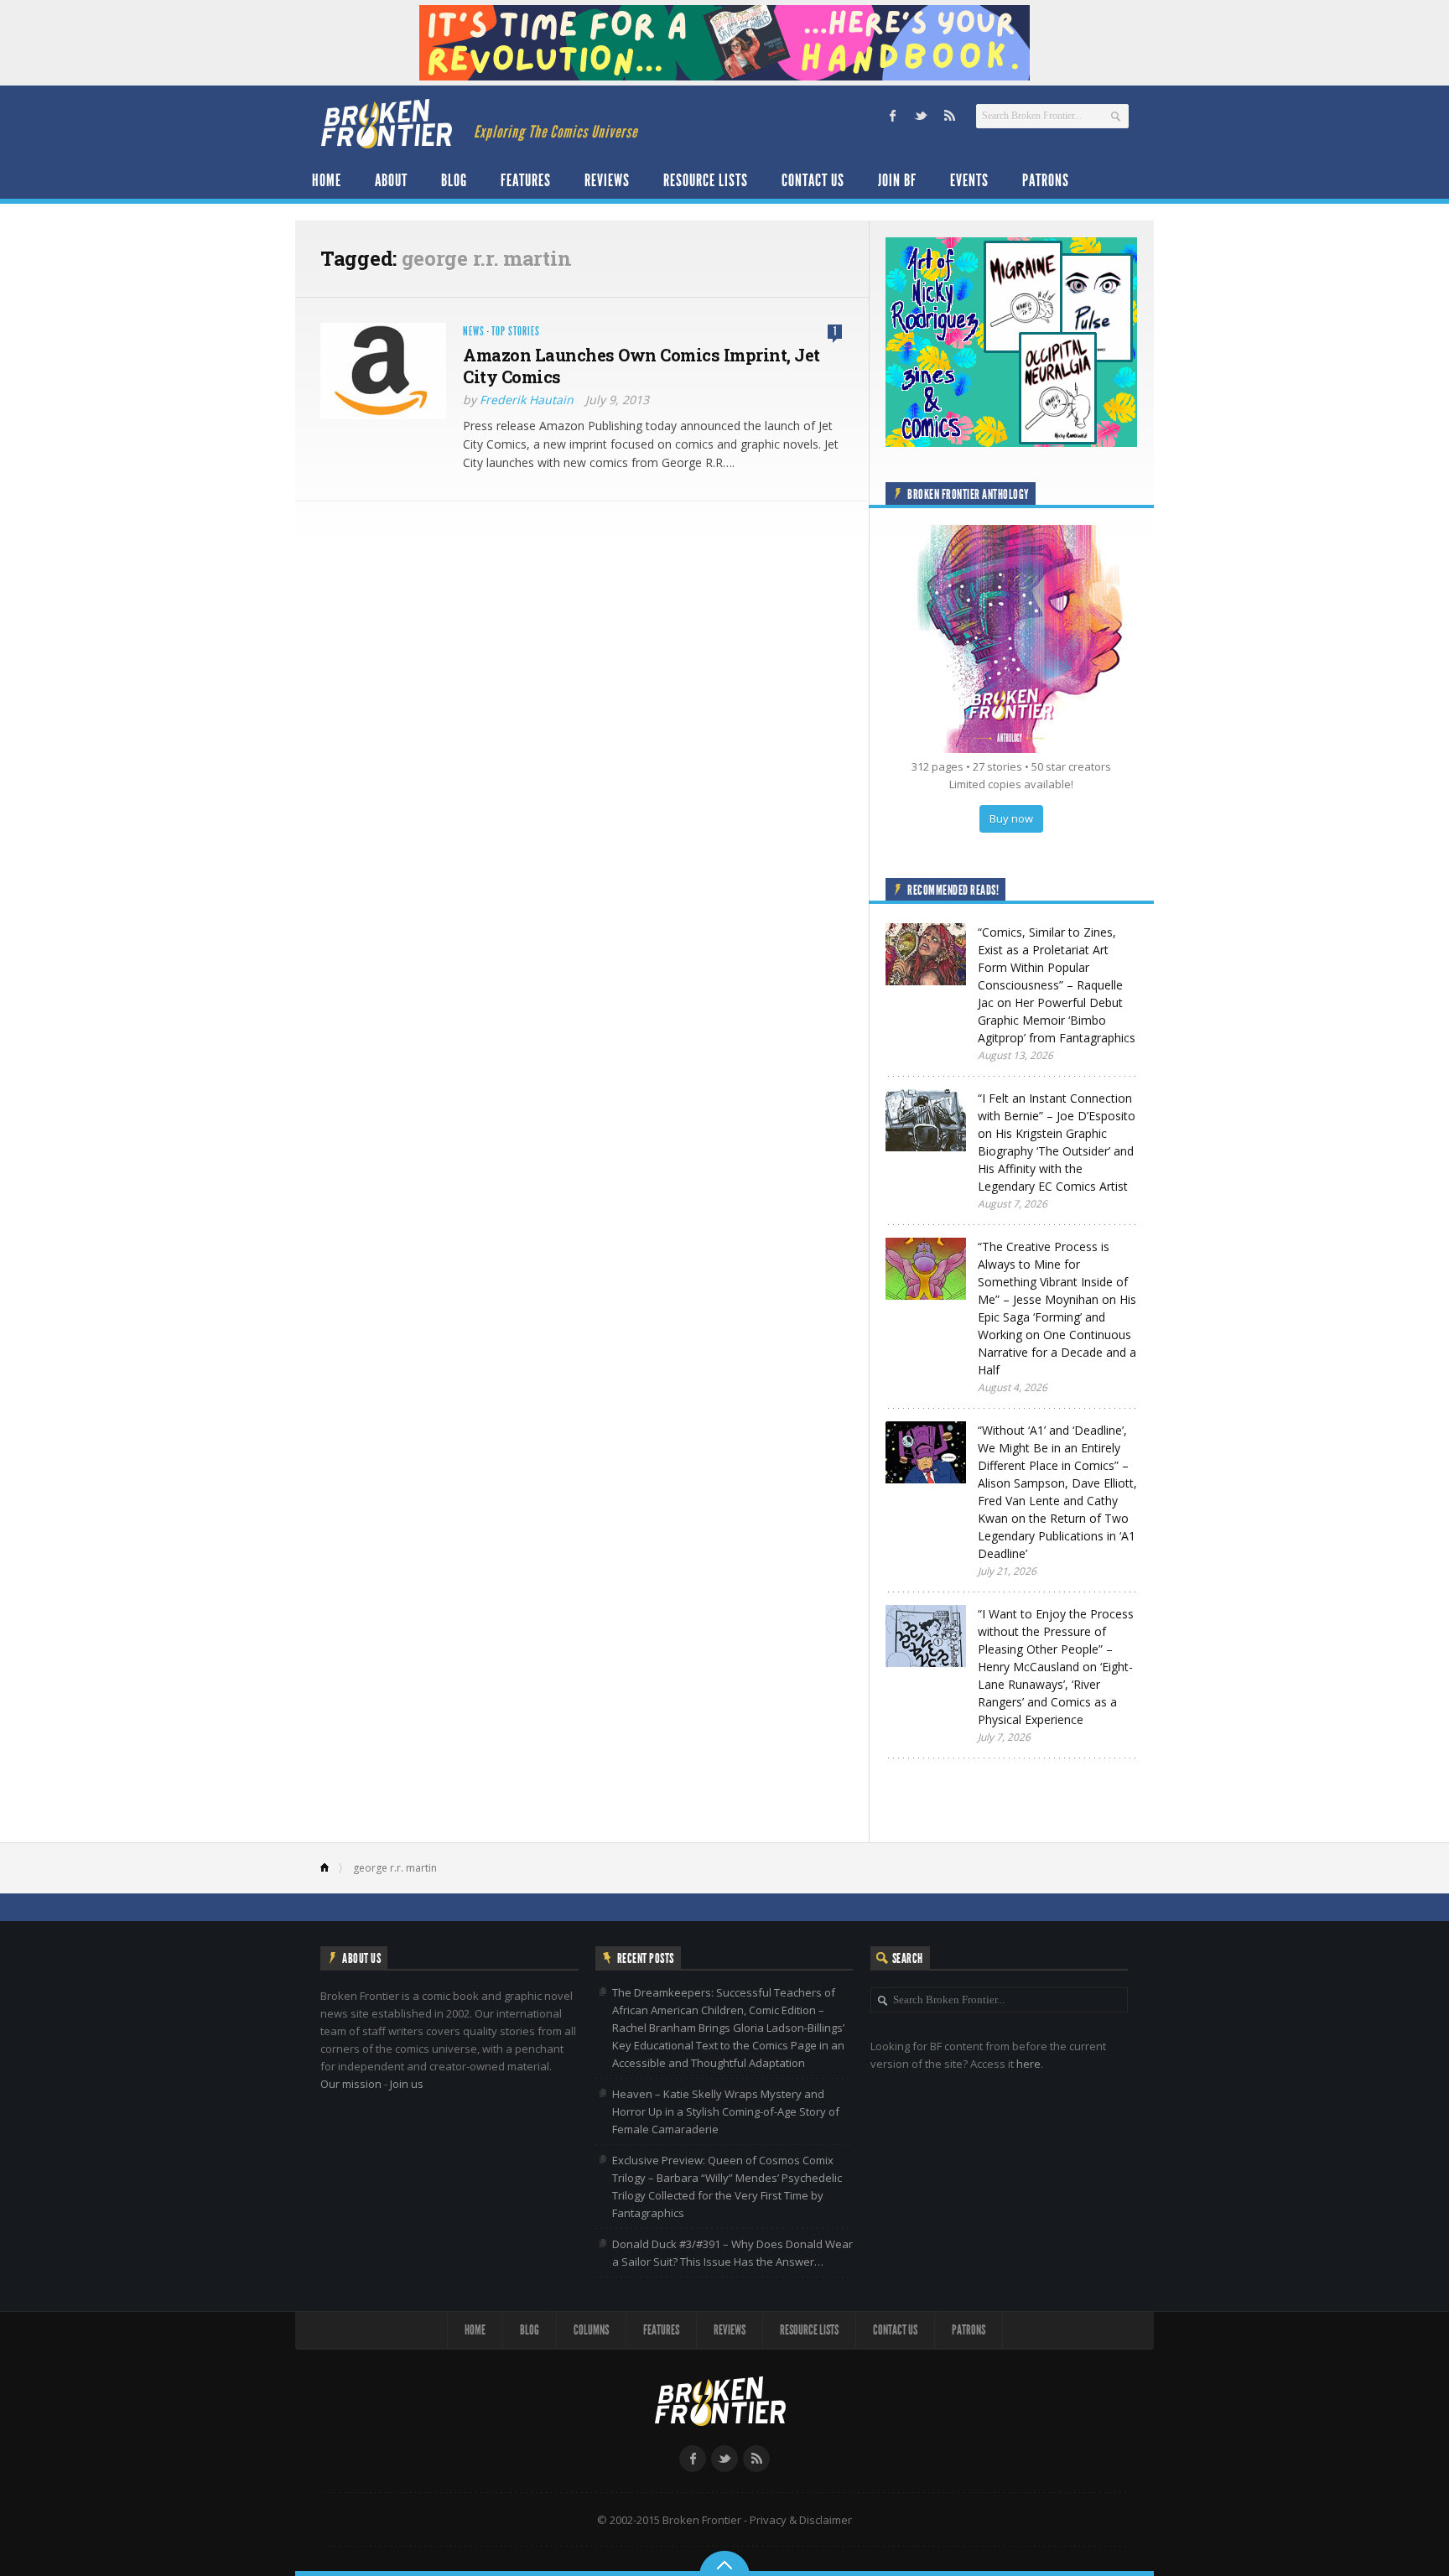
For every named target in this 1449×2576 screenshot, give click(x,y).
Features (526, 180)
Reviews (607, 180)
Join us (407, 2084)
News (474, 332)
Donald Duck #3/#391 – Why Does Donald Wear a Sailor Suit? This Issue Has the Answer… (732, 2253)
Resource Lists (706, 180)
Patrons (1046, 180)
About (391, 180)
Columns (591, 2330)
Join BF (897, 180)
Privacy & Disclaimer (801, 2520)
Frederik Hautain (527, 400)
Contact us (813, 180)
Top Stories (516, 332)
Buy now (1011, 818)
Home (327, 180)
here (1028, 2064)
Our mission (351, 2084)
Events (969, 180)
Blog (454, 180)
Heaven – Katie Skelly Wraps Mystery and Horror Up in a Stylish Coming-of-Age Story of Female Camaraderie (726, 2111)
